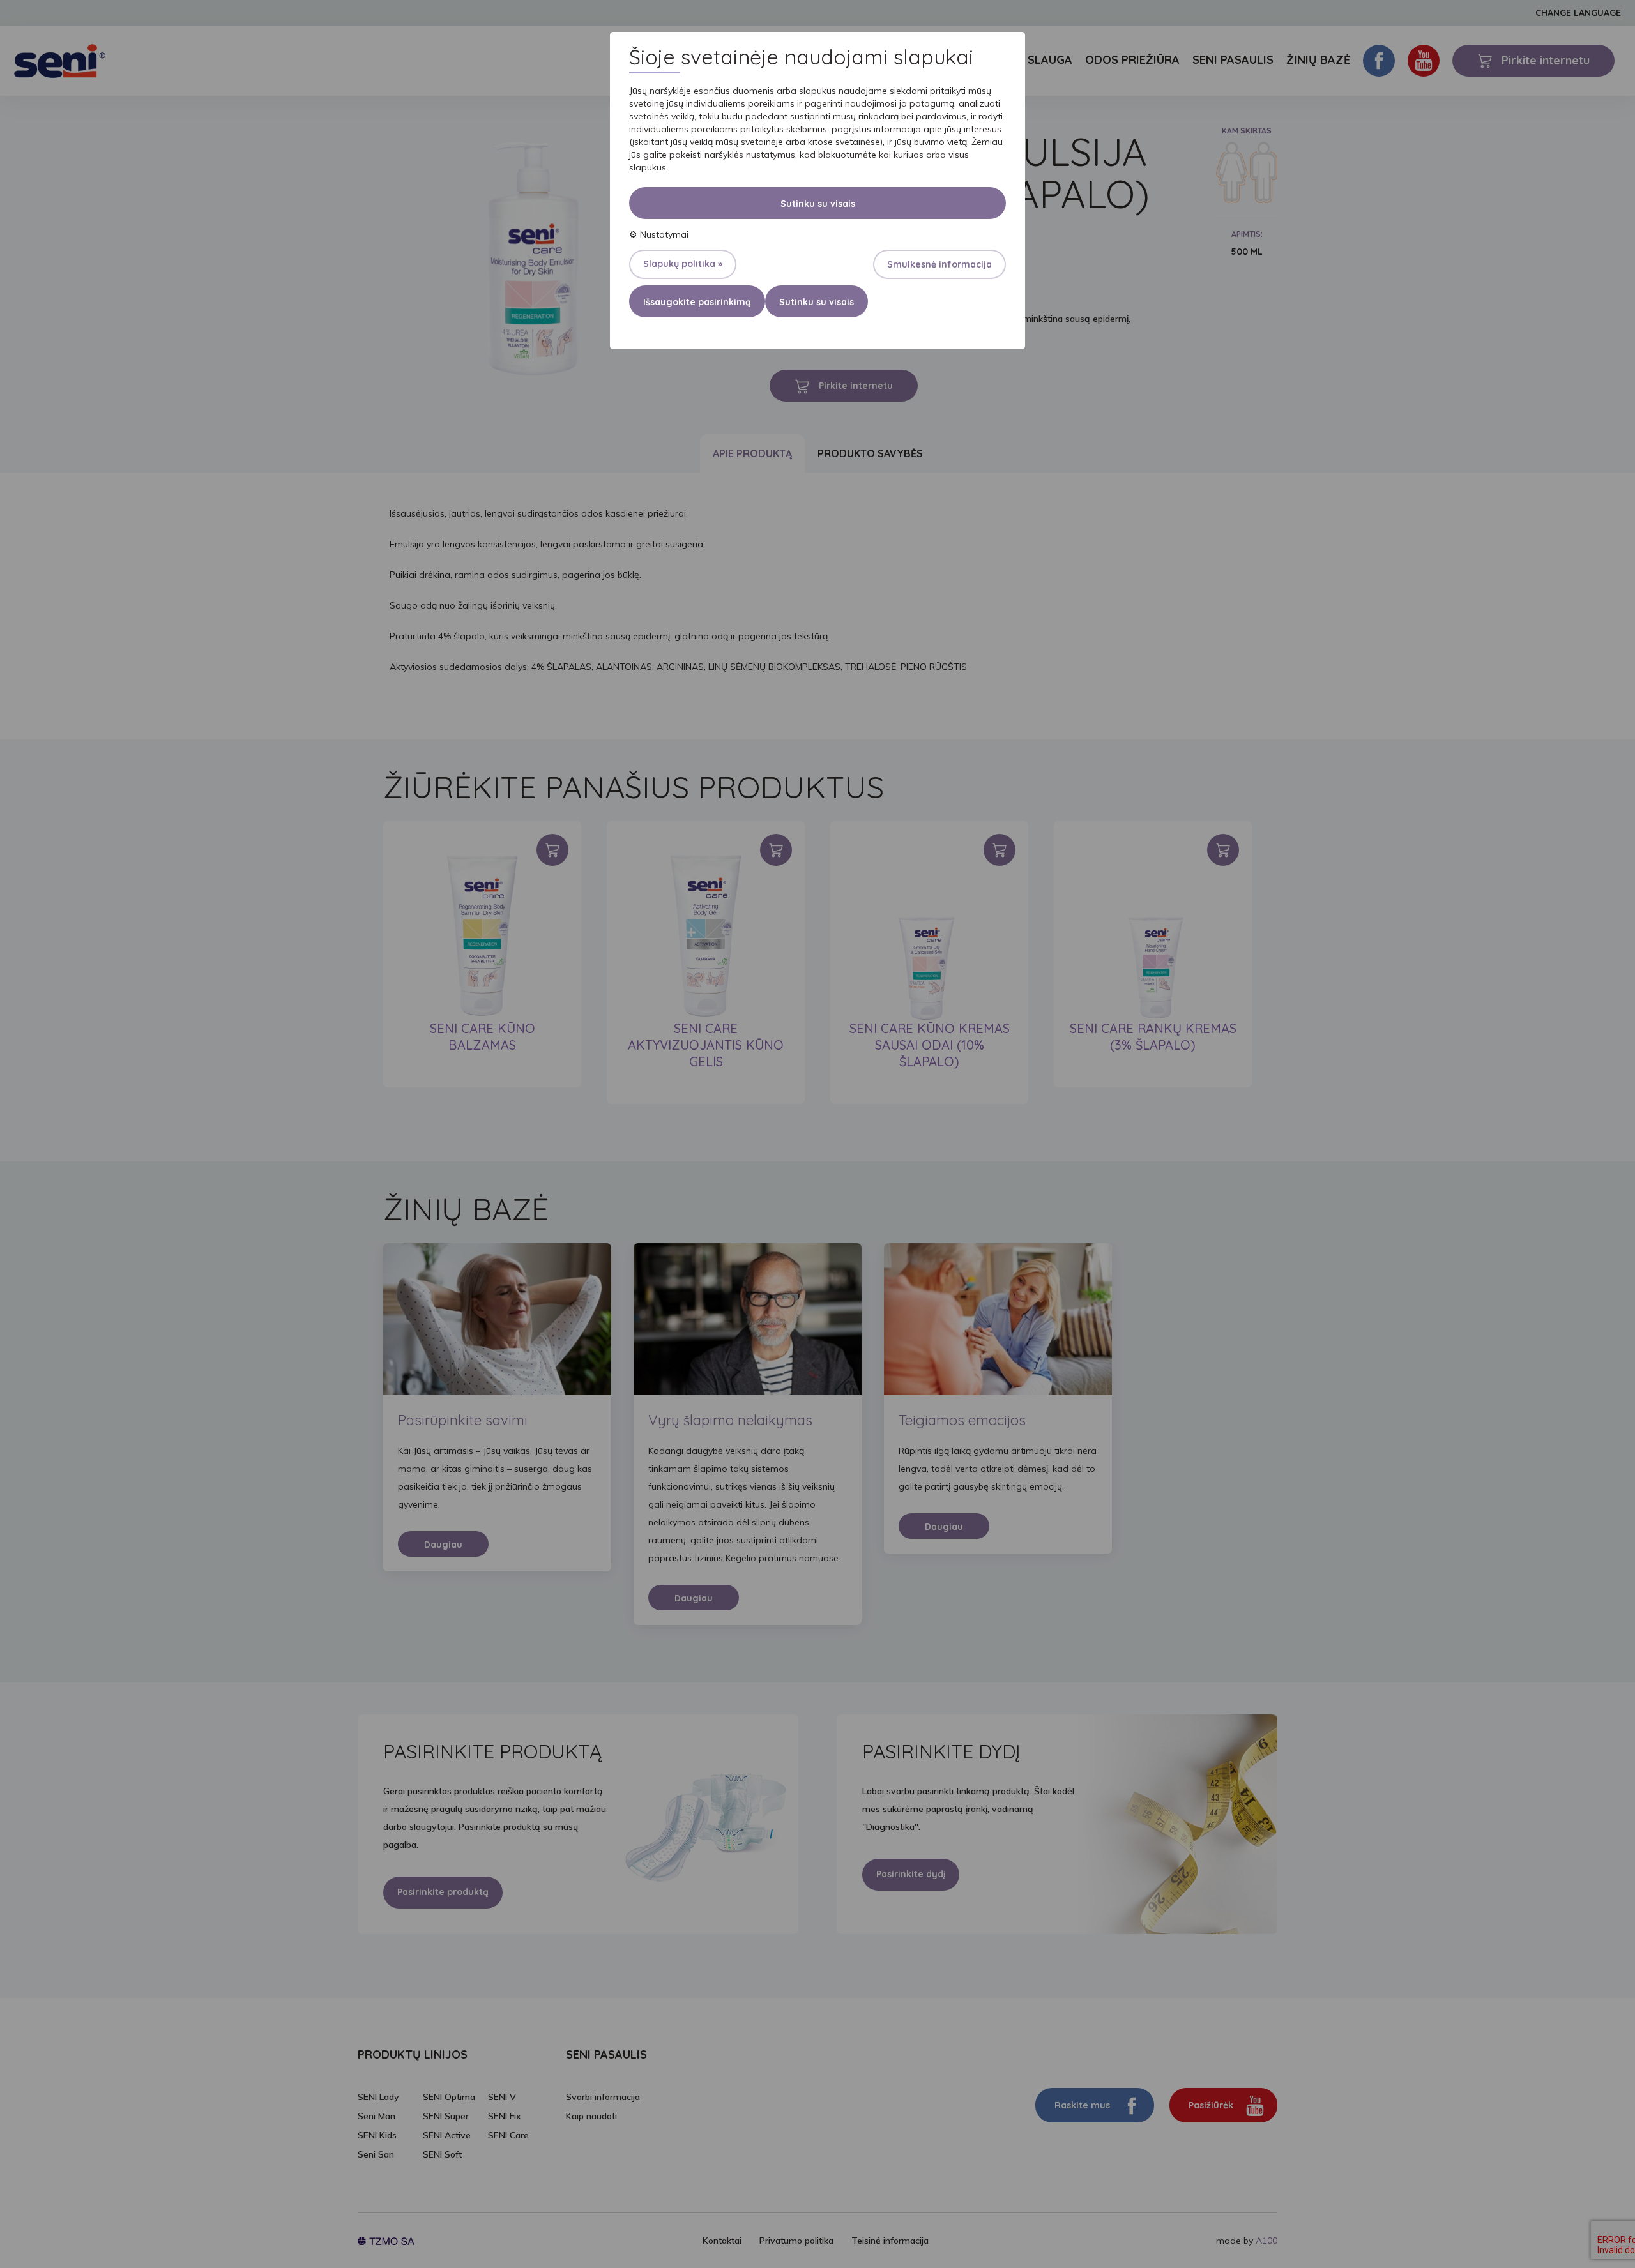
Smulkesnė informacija (939, 264)
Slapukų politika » (683, 264)
